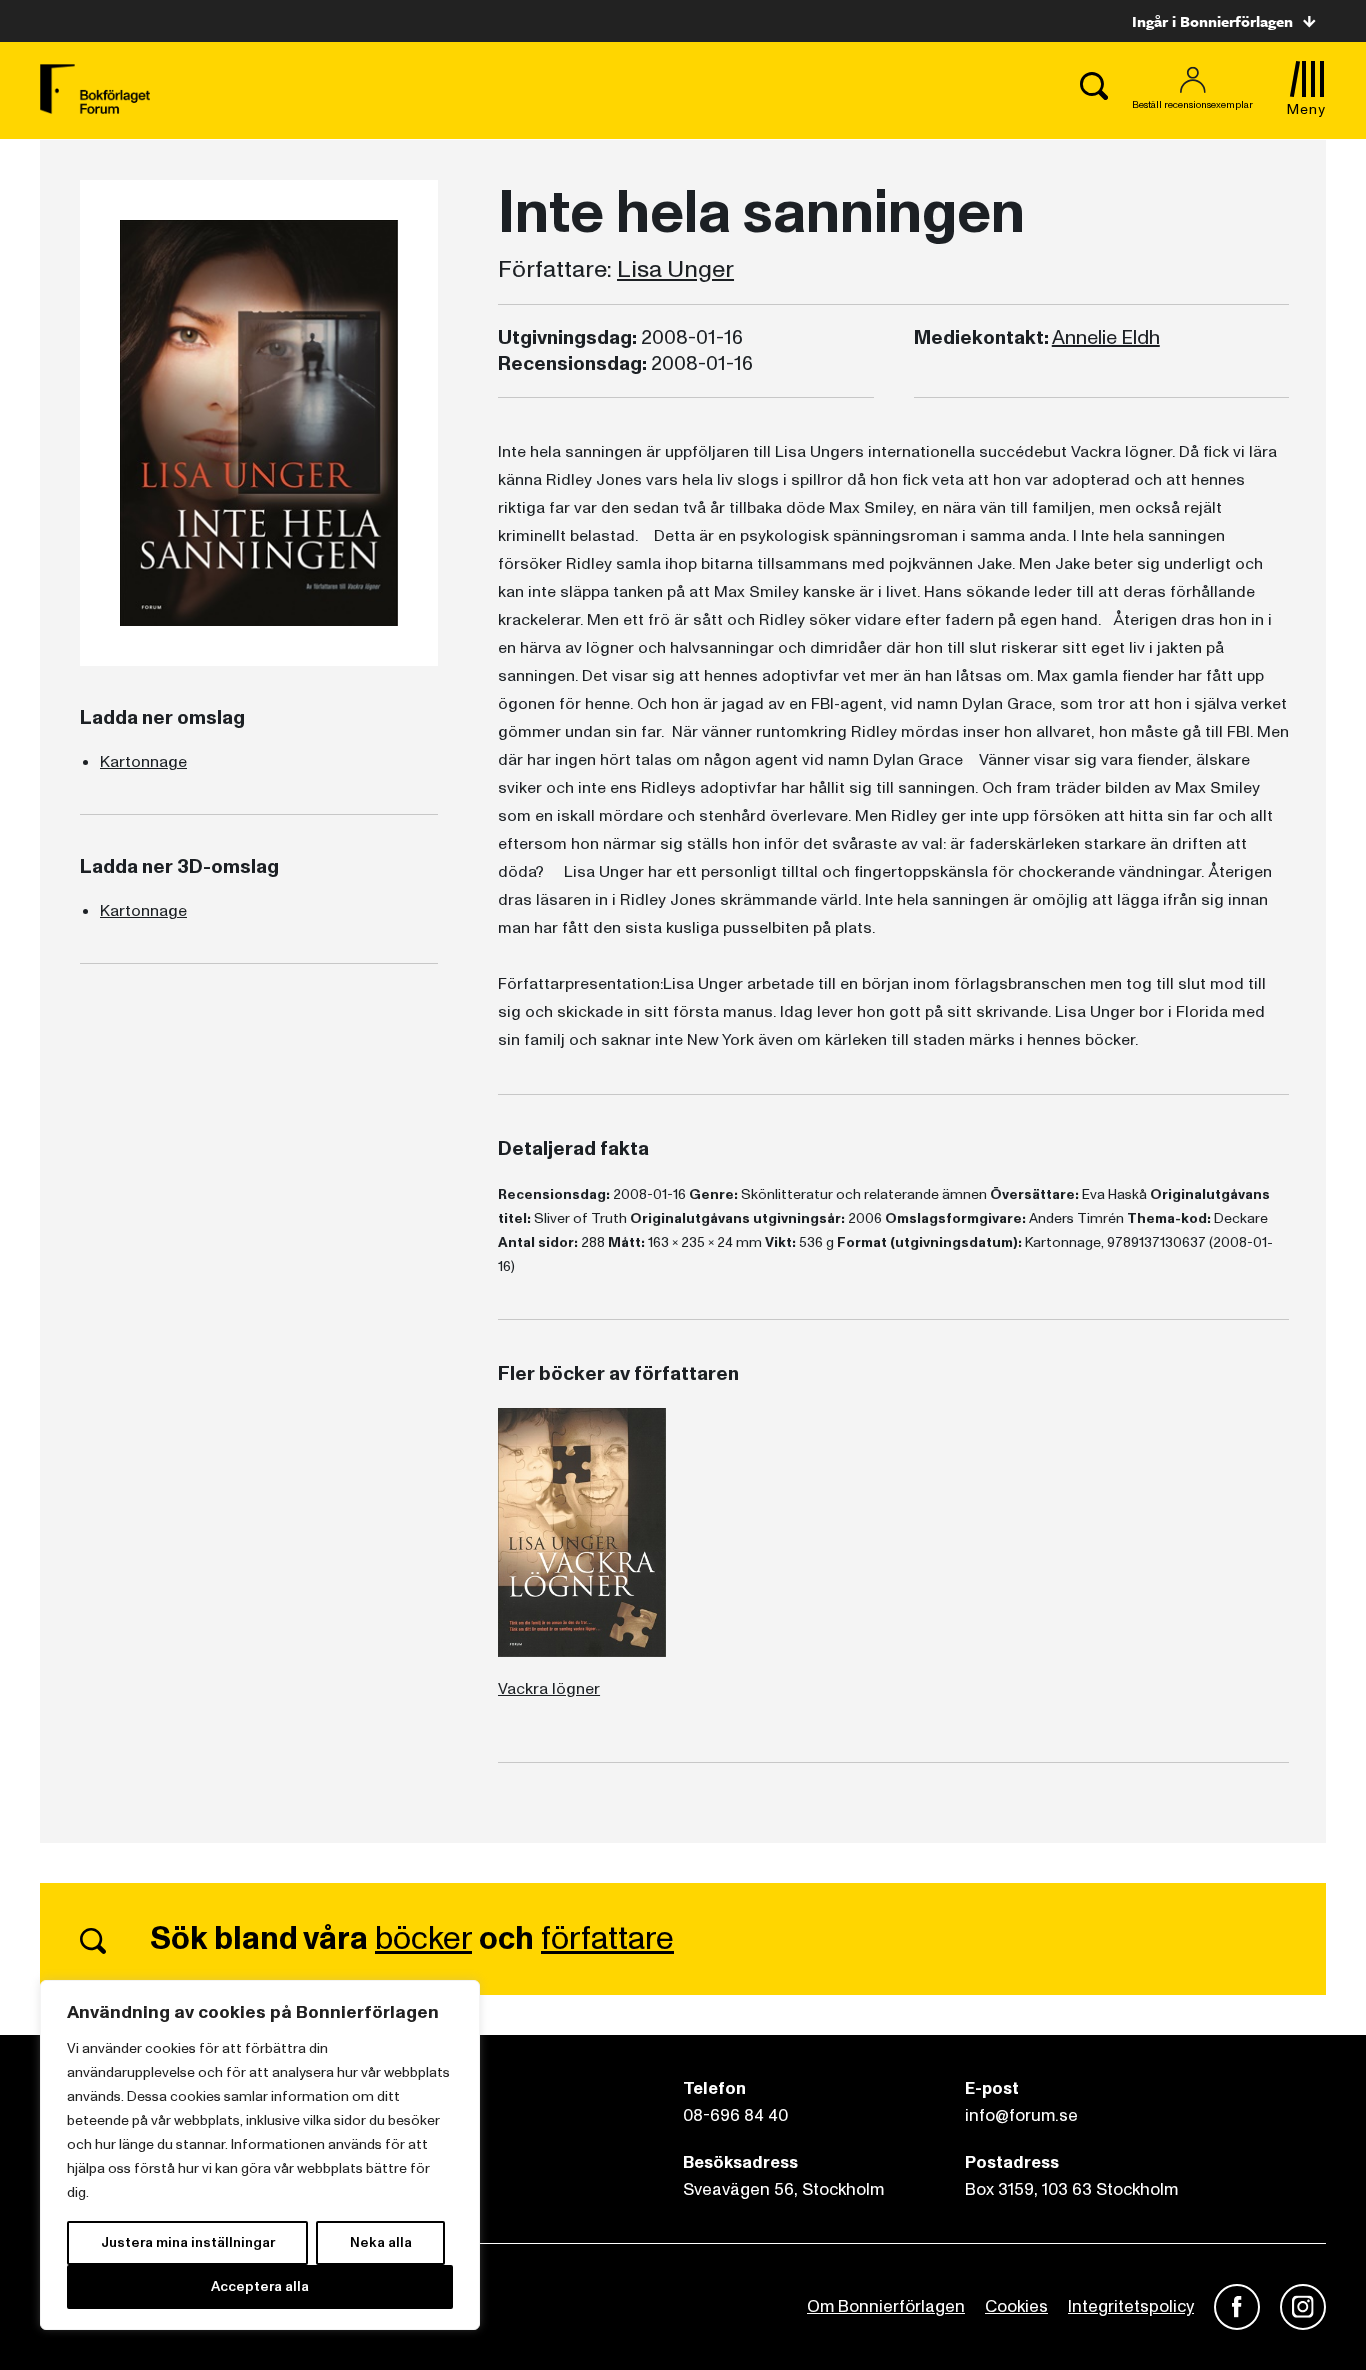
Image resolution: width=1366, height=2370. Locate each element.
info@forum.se (1021, 2115)
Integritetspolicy (1131, 2306)
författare (607, 1939)
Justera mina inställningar (188, 2242)
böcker (423, 1939)
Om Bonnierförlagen (886, 2306)
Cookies (1016, 2306)
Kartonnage (143, 762)
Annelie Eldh (1106, 338)
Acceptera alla (260, 2286)
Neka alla (381, 2242)
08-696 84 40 (735, 2115)
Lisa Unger (675, 270)
